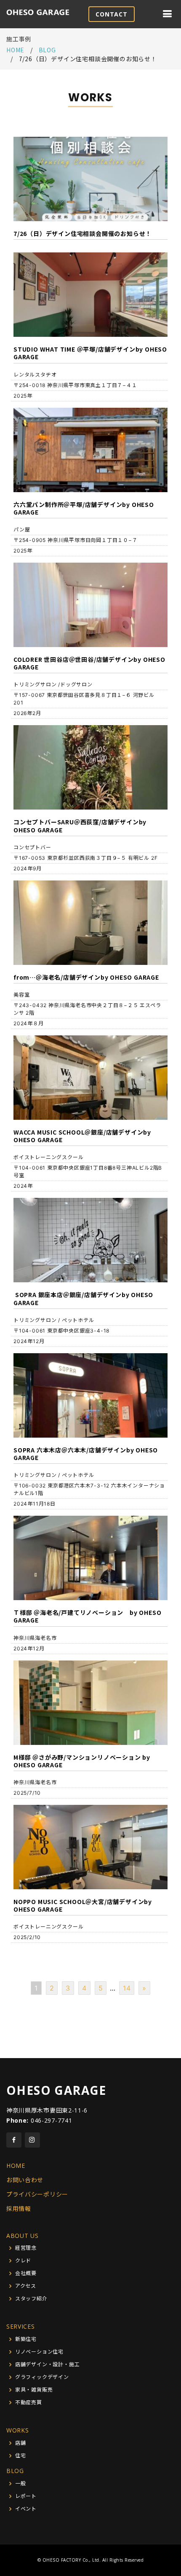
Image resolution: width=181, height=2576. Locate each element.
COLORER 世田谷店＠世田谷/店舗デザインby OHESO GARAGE (89, 663)
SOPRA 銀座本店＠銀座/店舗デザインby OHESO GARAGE (83, 1298)
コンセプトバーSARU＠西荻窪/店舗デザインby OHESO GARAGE (80, 826)
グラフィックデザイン (42, 2377)
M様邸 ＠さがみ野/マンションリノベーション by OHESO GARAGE (82, 1761)
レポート (26, 2496)
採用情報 (19, 2209)
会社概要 (26, 2273)
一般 (21, 2484)
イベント (26, 2509)
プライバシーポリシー (37, 2194)
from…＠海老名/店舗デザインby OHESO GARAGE (86, 977)
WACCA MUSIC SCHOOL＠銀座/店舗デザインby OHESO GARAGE (82, 1136)
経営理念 (26, 2248)
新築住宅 (26, 2339)
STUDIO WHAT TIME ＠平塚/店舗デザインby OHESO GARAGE (90, 353)
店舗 (21, 2443)
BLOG (15, 2471)
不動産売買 (29, 2403)
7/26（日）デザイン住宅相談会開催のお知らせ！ (83, 233)
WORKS (18, 2430)
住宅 (21, 2456)
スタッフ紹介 (31, 2299)
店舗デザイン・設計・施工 (48, 2365)
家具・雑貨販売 (34, 2390)
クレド (23, 2261)
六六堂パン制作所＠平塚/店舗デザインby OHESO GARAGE (84, 508)
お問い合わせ (25, 2180)
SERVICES (21, 2326)
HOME (15, 50)
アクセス (26, 2286)
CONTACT (112, 14)
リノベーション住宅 (39, 2352)
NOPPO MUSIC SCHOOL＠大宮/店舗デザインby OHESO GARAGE (83, 1905)
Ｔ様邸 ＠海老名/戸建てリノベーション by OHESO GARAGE (87, 1616)
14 (127, 1988)
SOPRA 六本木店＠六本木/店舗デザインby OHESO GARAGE (86, 1454)
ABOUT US (23, 2236)
